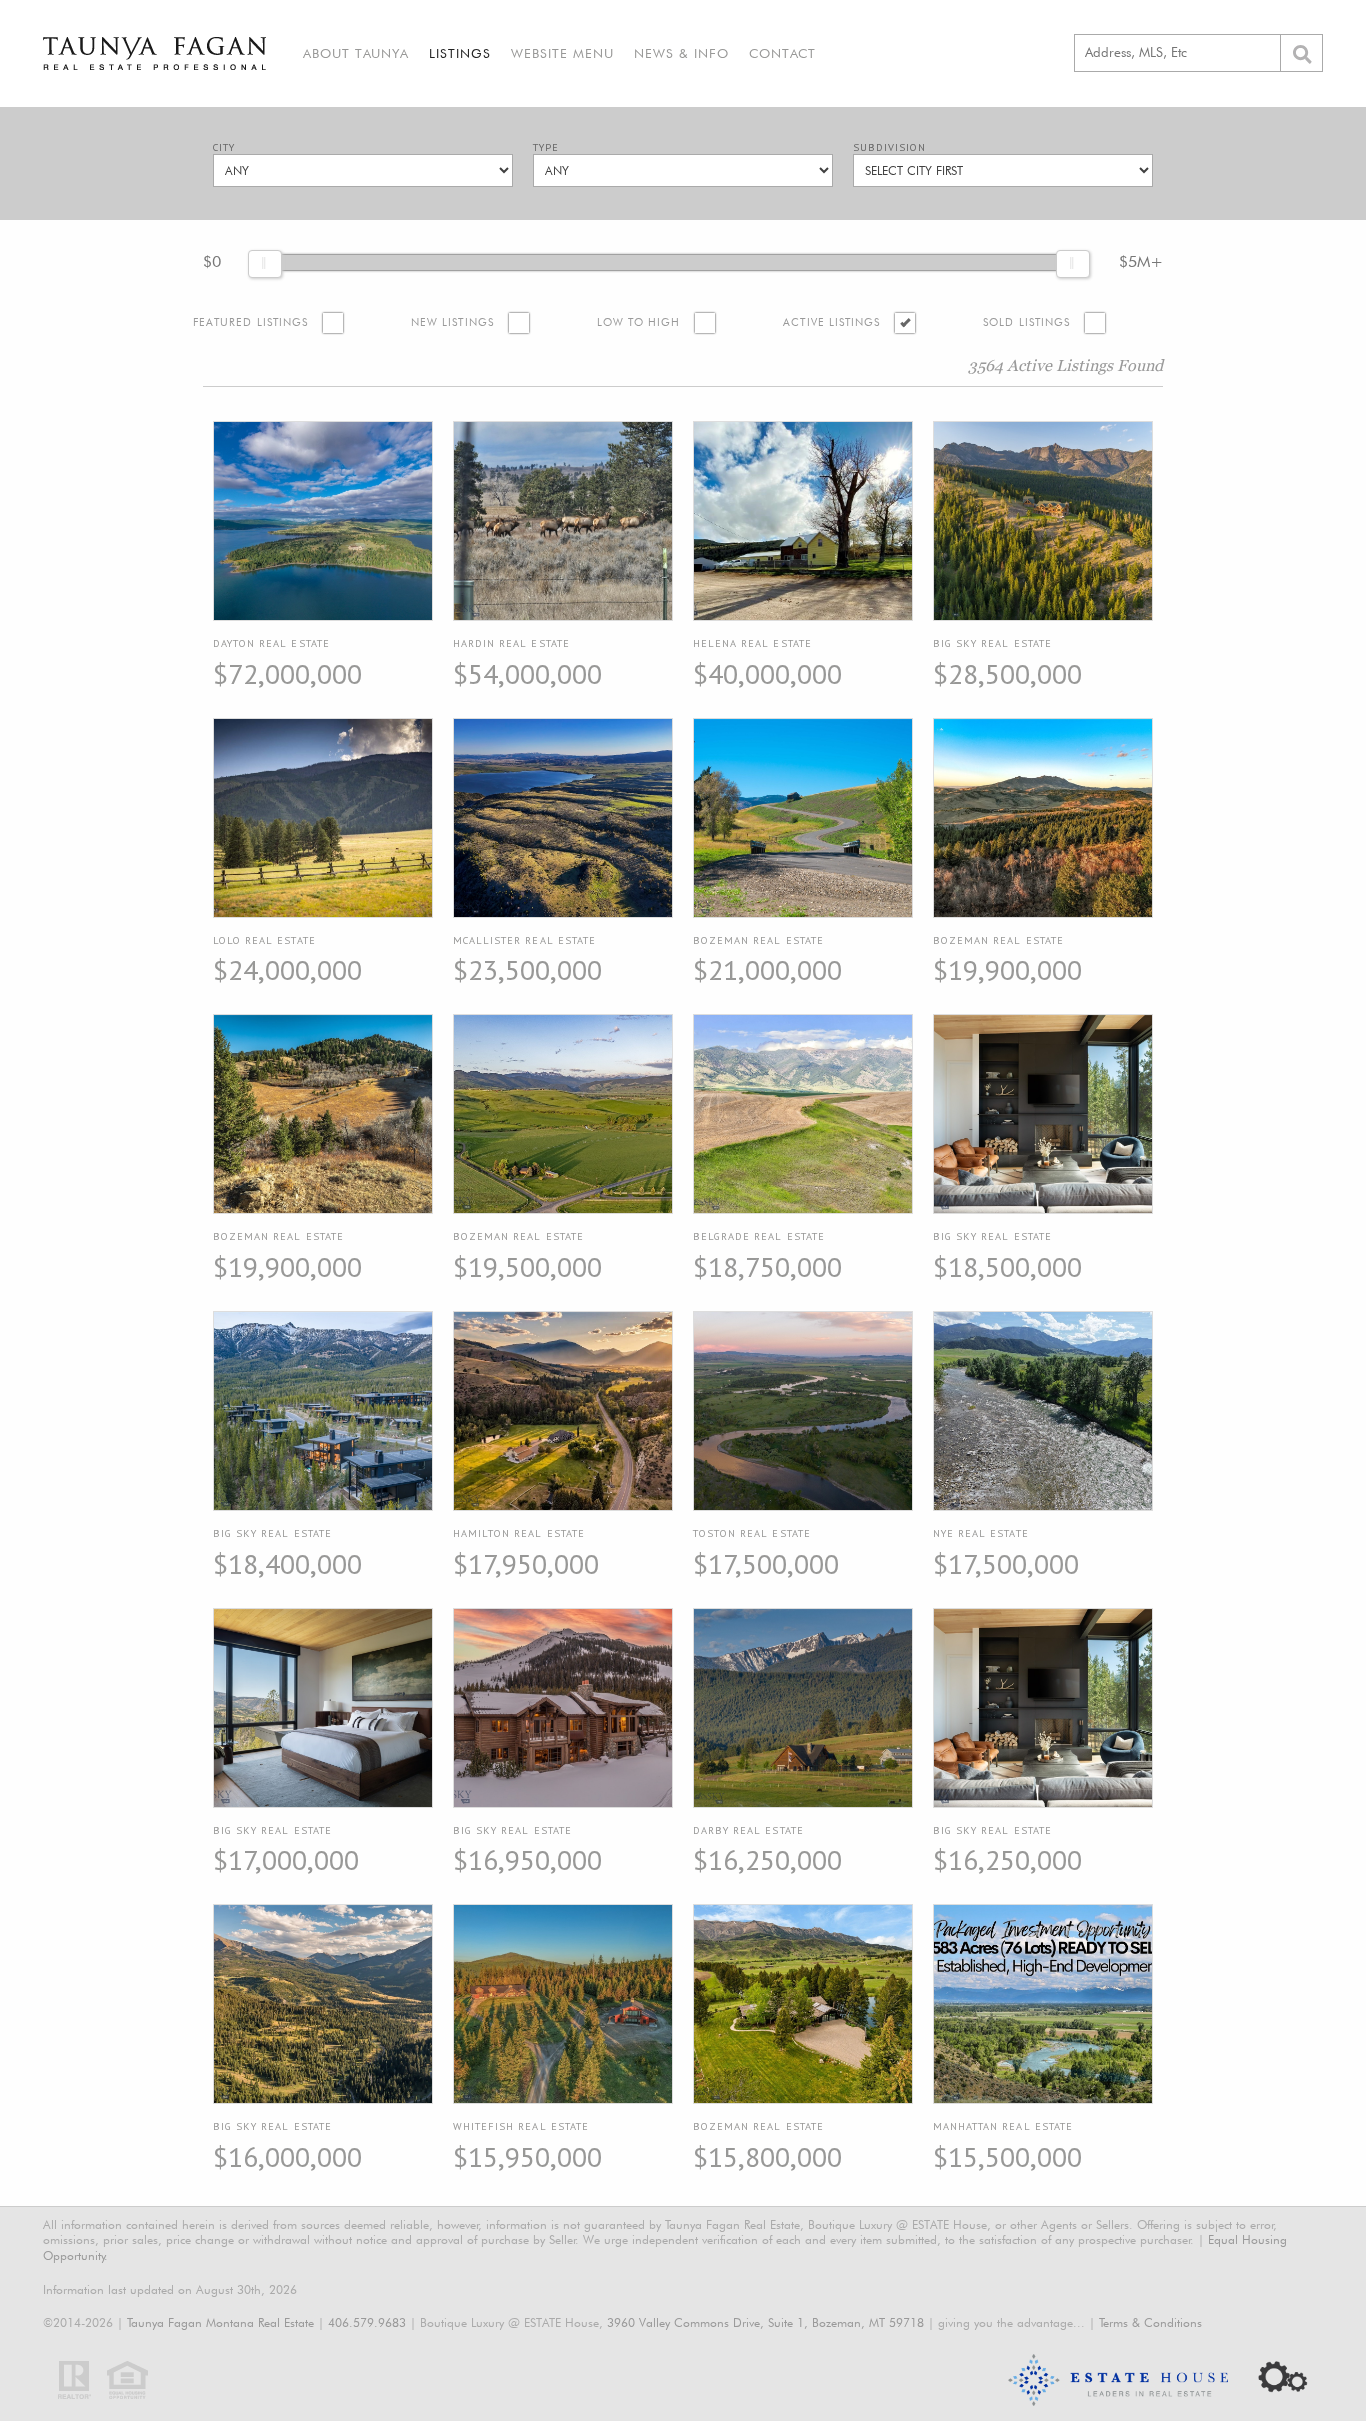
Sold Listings (1026, 322)
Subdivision (889, 147)
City (224, 147)
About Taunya (356, 53)
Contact (782, 53)
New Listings (452, 322)
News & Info (681, 53)
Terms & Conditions (1150, 2322)
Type (546, 147)
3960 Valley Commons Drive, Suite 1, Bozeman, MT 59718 (765, 2322)
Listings (460, 53)
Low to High (639, 322)
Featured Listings (250, 322)
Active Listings (831, 322)
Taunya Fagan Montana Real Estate (220, 2322)
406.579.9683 (367, 2322)
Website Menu (562, 53)
